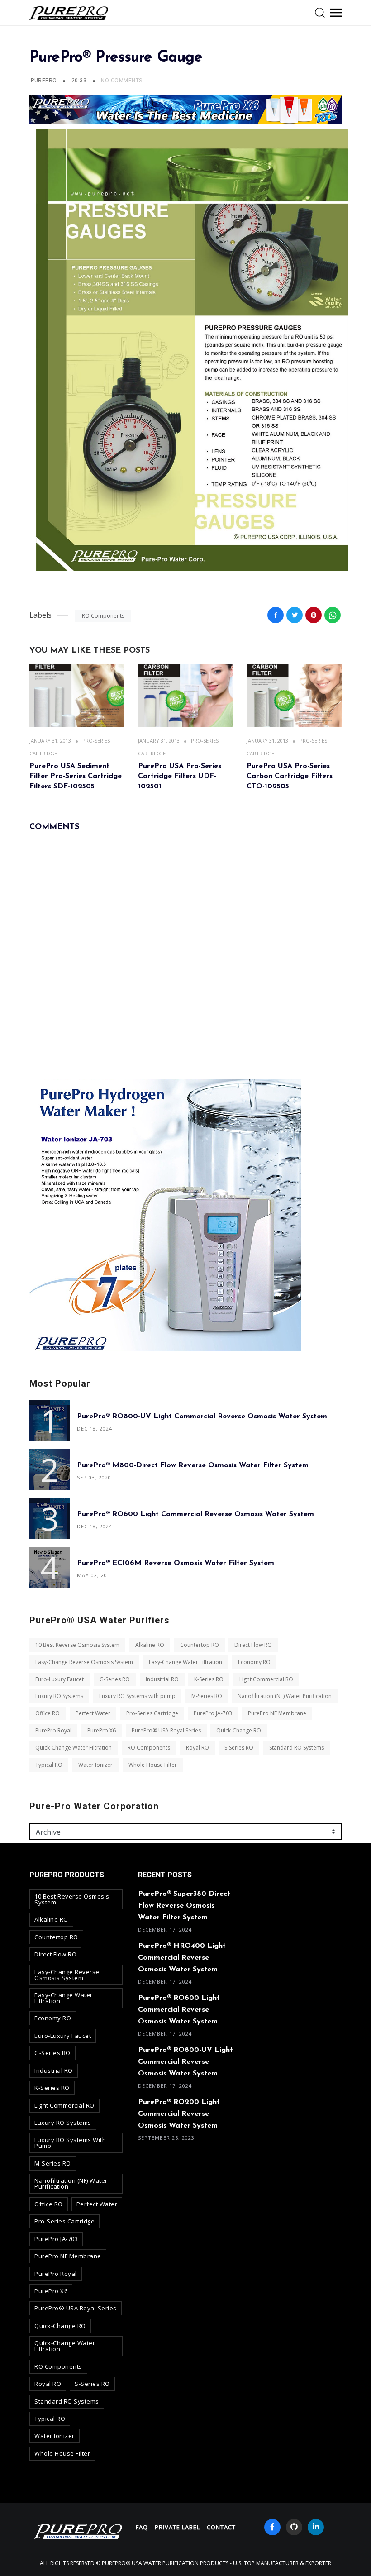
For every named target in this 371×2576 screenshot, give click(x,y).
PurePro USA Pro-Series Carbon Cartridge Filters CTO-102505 (290, 776)
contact (221, 2527)
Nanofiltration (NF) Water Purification (285, 1696)
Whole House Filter (153, 1765)
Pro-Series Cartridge (152, 1713)
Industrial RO (162, 1679)
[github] (294, 2527)
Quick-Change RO (239, 1730)
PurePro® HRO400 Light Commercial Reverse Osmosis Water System (182, 1958)
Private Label (177, 2527)
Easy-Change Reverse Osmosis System (84, 1662)
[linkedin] (316, 2527)
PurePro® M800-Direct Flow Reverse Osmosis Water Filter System (193, 1465)
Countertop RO (200, 1645)
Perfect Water (93, 1713)
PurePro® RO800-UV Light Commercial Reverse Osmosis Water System (202, 1417)
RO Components (103, 616)
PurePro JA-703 (213, 1713)
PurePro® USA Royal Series (166, 1730)
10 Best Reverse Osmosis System (77, 1645)
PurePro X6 (102, 1730)
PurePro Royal (53, 1730)
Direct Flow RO (253, 1645)
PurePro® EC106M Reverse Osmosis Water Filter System (176, 1563)
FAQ (142, 2527)
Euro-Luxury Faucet (59, 1679)
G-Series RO (115, 1679)
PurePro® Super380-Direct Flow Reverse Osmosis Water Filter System (184, 1906)
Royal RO (197, 1748)
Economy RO (254, 1662)
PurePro (44, 81)
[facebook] (272, 2527)
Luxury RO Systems (59, 1696)
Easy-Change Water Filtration (185, 1662)
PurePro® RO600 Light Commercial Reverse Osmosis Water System (195, 1514)
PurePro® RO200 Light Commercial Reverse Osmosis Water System (179, 2114)
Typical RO (49, 1765)
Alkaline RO (150, 1645)
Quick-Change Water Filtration (74, 1748)
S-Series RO (239, 1748)
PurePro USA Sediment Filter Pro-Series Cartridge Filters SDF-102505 (76, 776)
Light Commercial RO (266, 1679)
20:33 (80, 81)
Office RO (48, 1713)
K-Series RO (209, 1679)
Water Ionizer (95, 1765)
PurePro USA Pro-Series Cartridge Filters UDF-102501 (180, 776)
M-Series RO (207, 1696)
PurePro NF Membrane (277, 1713)
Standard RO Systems (297, 1748)
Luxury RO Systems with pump (137, 1696)
